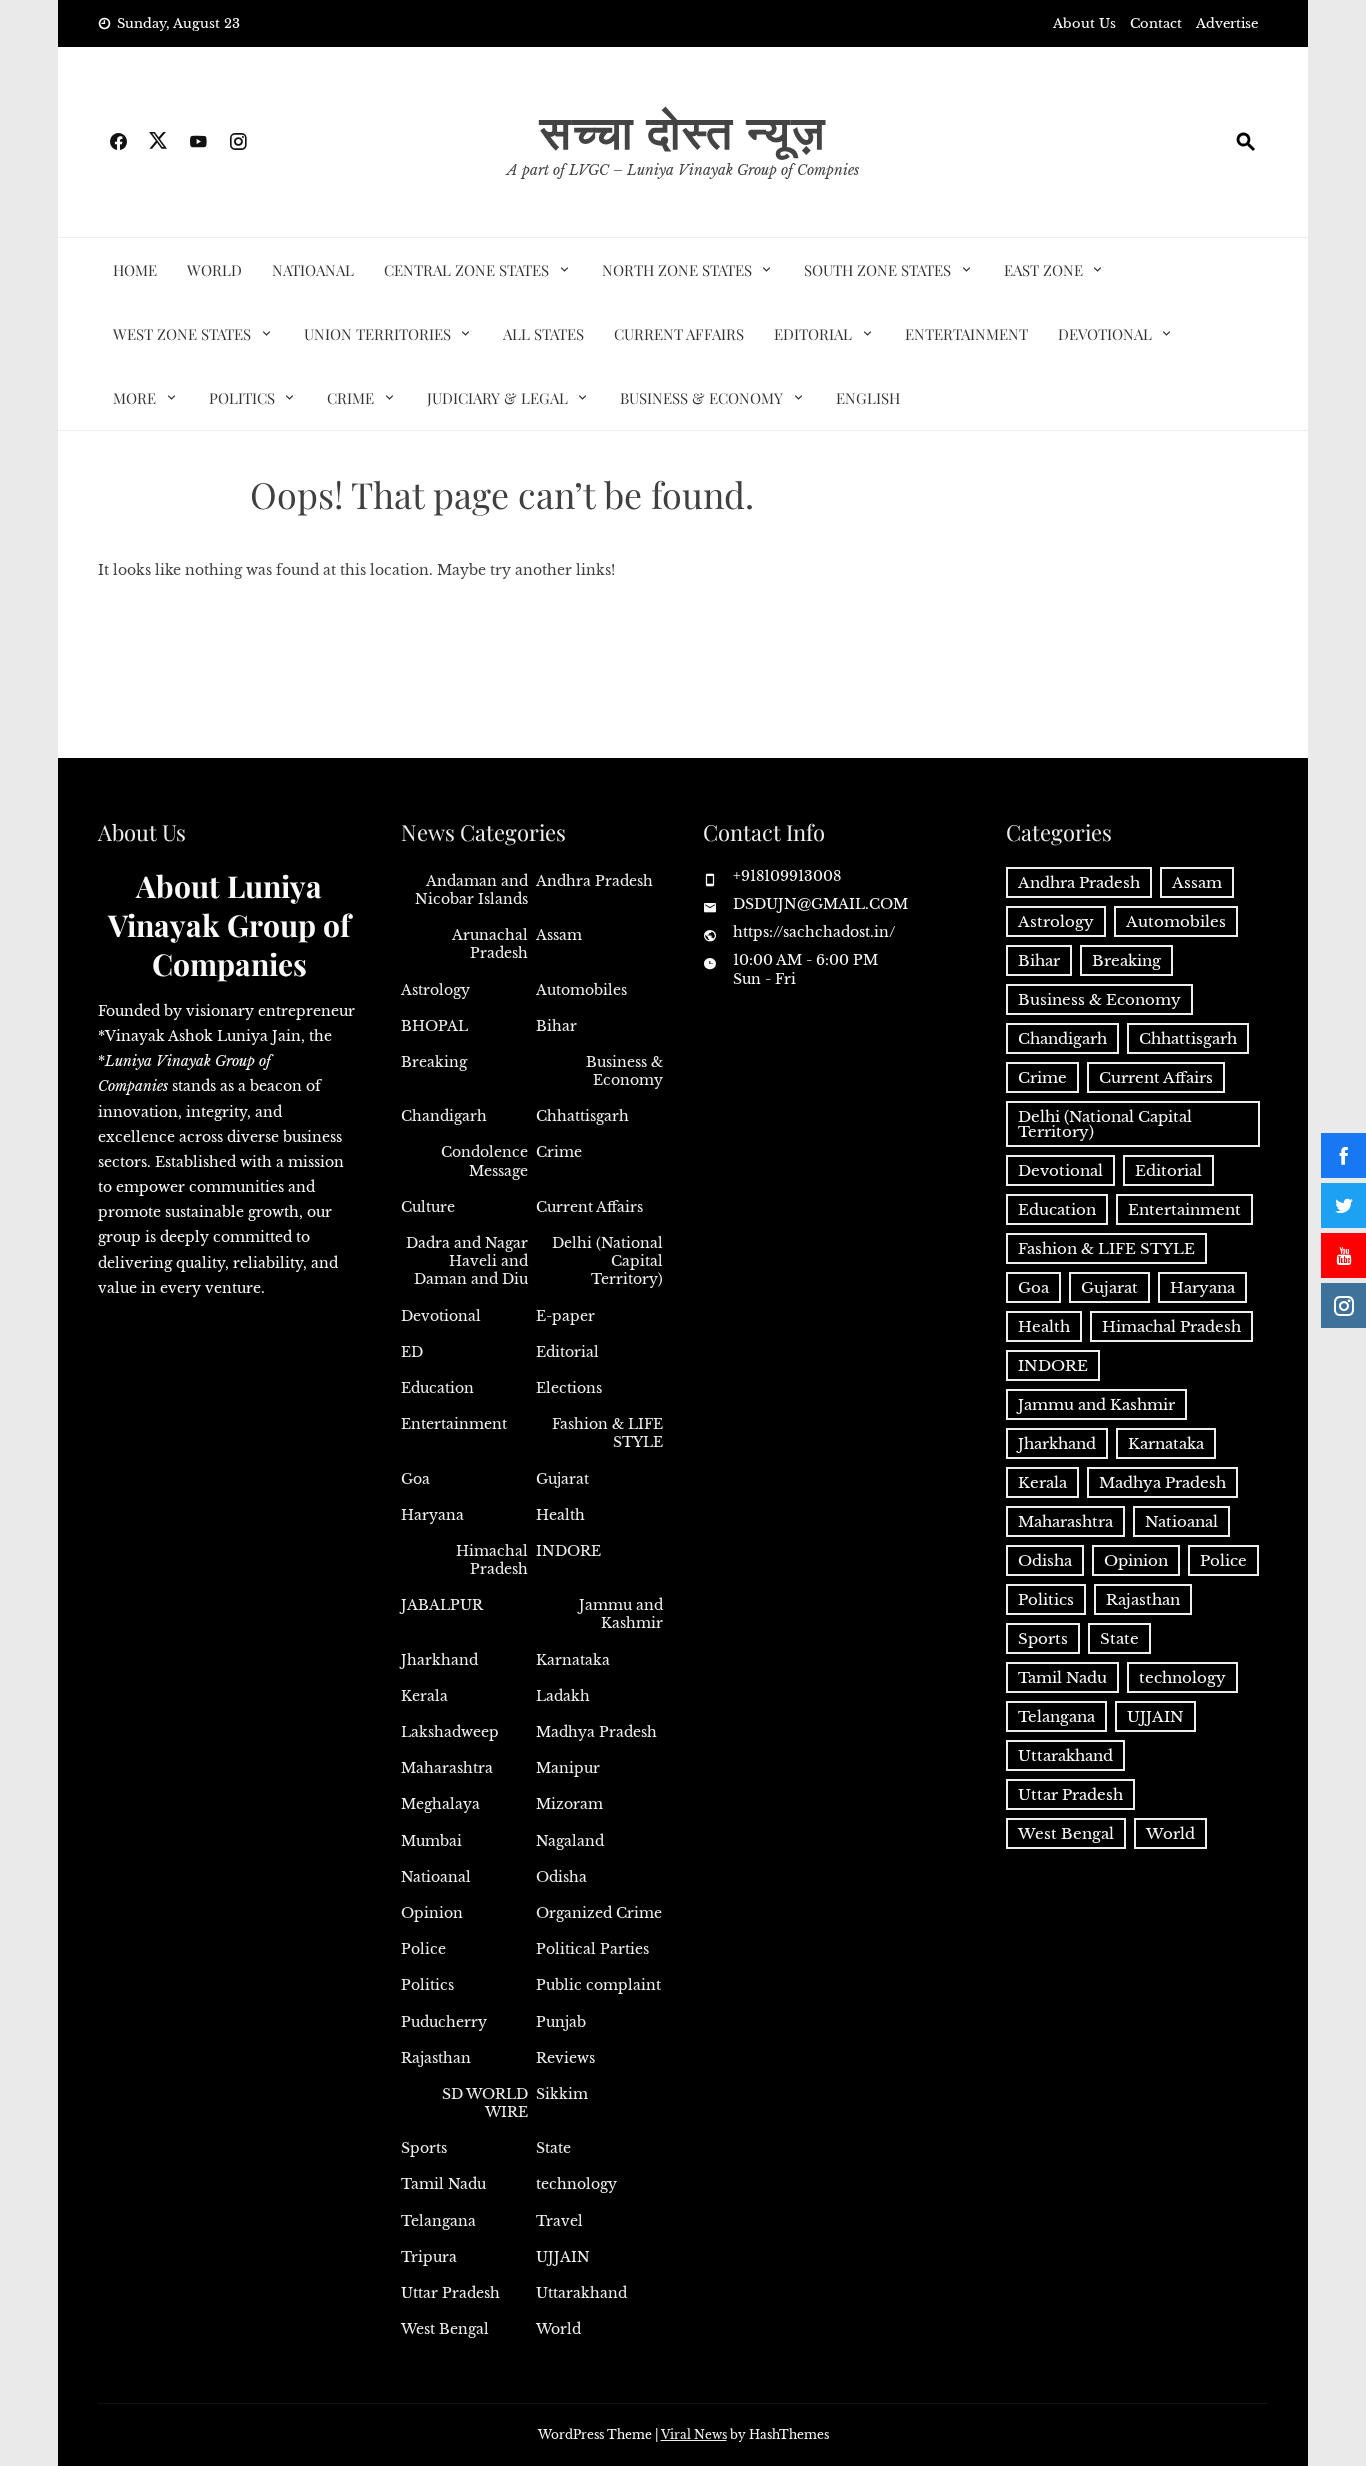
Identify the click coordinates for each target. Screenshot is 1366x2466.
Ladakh (563, 1696)
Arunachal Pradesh (490, 944)
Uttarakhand (581, 2293)
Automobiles (581, 990)
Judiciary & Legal (497, 398)
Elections (569, 1388)
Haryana (432, 1515)
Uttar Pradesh (450, 2293)
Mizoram (569, 1804)
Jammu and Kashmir (621, 1614)
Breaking (434, 1062)
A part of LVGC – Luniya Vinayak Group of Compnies (683, 170)
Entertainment (966, 334)
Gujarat (562, 1479)
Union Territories (377, 334)
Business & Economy (701, 398)
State (553, 2148)
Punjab (561, 2022)
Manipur (568, 1768)
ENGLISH (868, 398)
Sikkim (562, 2094)
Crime (350, 398)
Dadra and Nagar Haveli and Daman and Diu (467, 1261)
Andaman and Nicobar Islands (471, 890)
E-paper (565, 1316)
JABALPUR (442, 1605)
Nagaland (570, 1841)
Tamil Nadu (443, 2184)
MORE (134, 398)
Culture (428, 1207)
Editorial (813, 334)
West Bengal (445, 2329)
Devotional (1105, 334)
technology (576, 2184)
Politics (242, 398)
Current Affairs (679, 334)
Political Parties (592, 1949)
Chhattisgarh (582, 1116)
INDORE (568, 1551)
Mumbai (431, 1841)
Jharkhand (439, 1660)
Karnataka (573, 1660)
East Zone (1043, 270)
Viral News (694, 2434)
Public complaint (598, 1985)
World (214, 270)
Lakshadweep (450, 1732)
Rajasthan (436, 2058)
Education (437, 1388)
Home (135, 270)
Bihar (556, 1026)
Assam (559, 935)
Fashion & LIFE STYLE (607, 1433)
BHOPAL (434, 1026)
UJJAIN (563, 2257)
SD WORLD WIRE (485, 2103)
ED (412, 1352)
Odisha (561, 1877)
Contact (1156, 23)
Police (423, 1949)
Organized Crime (599, 1913)
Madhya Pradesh (596, 1732)
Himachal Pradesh (492, 1560)
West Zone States (182, 334)
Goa (415, 1479)
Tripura (429, 2257)
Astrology (435, 990)
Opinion (432, 1913)
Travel (559, 2221)
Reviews (565, 2058)
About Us (1084, 23)
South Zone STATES (877, 270)
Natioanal (313, 270)
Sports (424, 2148)
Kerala (424, 1696)
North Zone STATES (677, 270)
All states (543, 334)
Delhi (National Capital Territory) (607, 1261)
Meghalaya (440, 1804)
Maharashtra (447, 1768)
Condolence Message (484, 1161)
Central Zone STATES (466, 270)
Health (560, 1515)
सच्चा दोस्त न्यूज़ (683, 130)
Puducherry (444, 2022)
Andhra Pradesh (594, 881)
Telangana (438, 2221)
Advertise (1227, 23)
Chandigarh (444, 1116)
